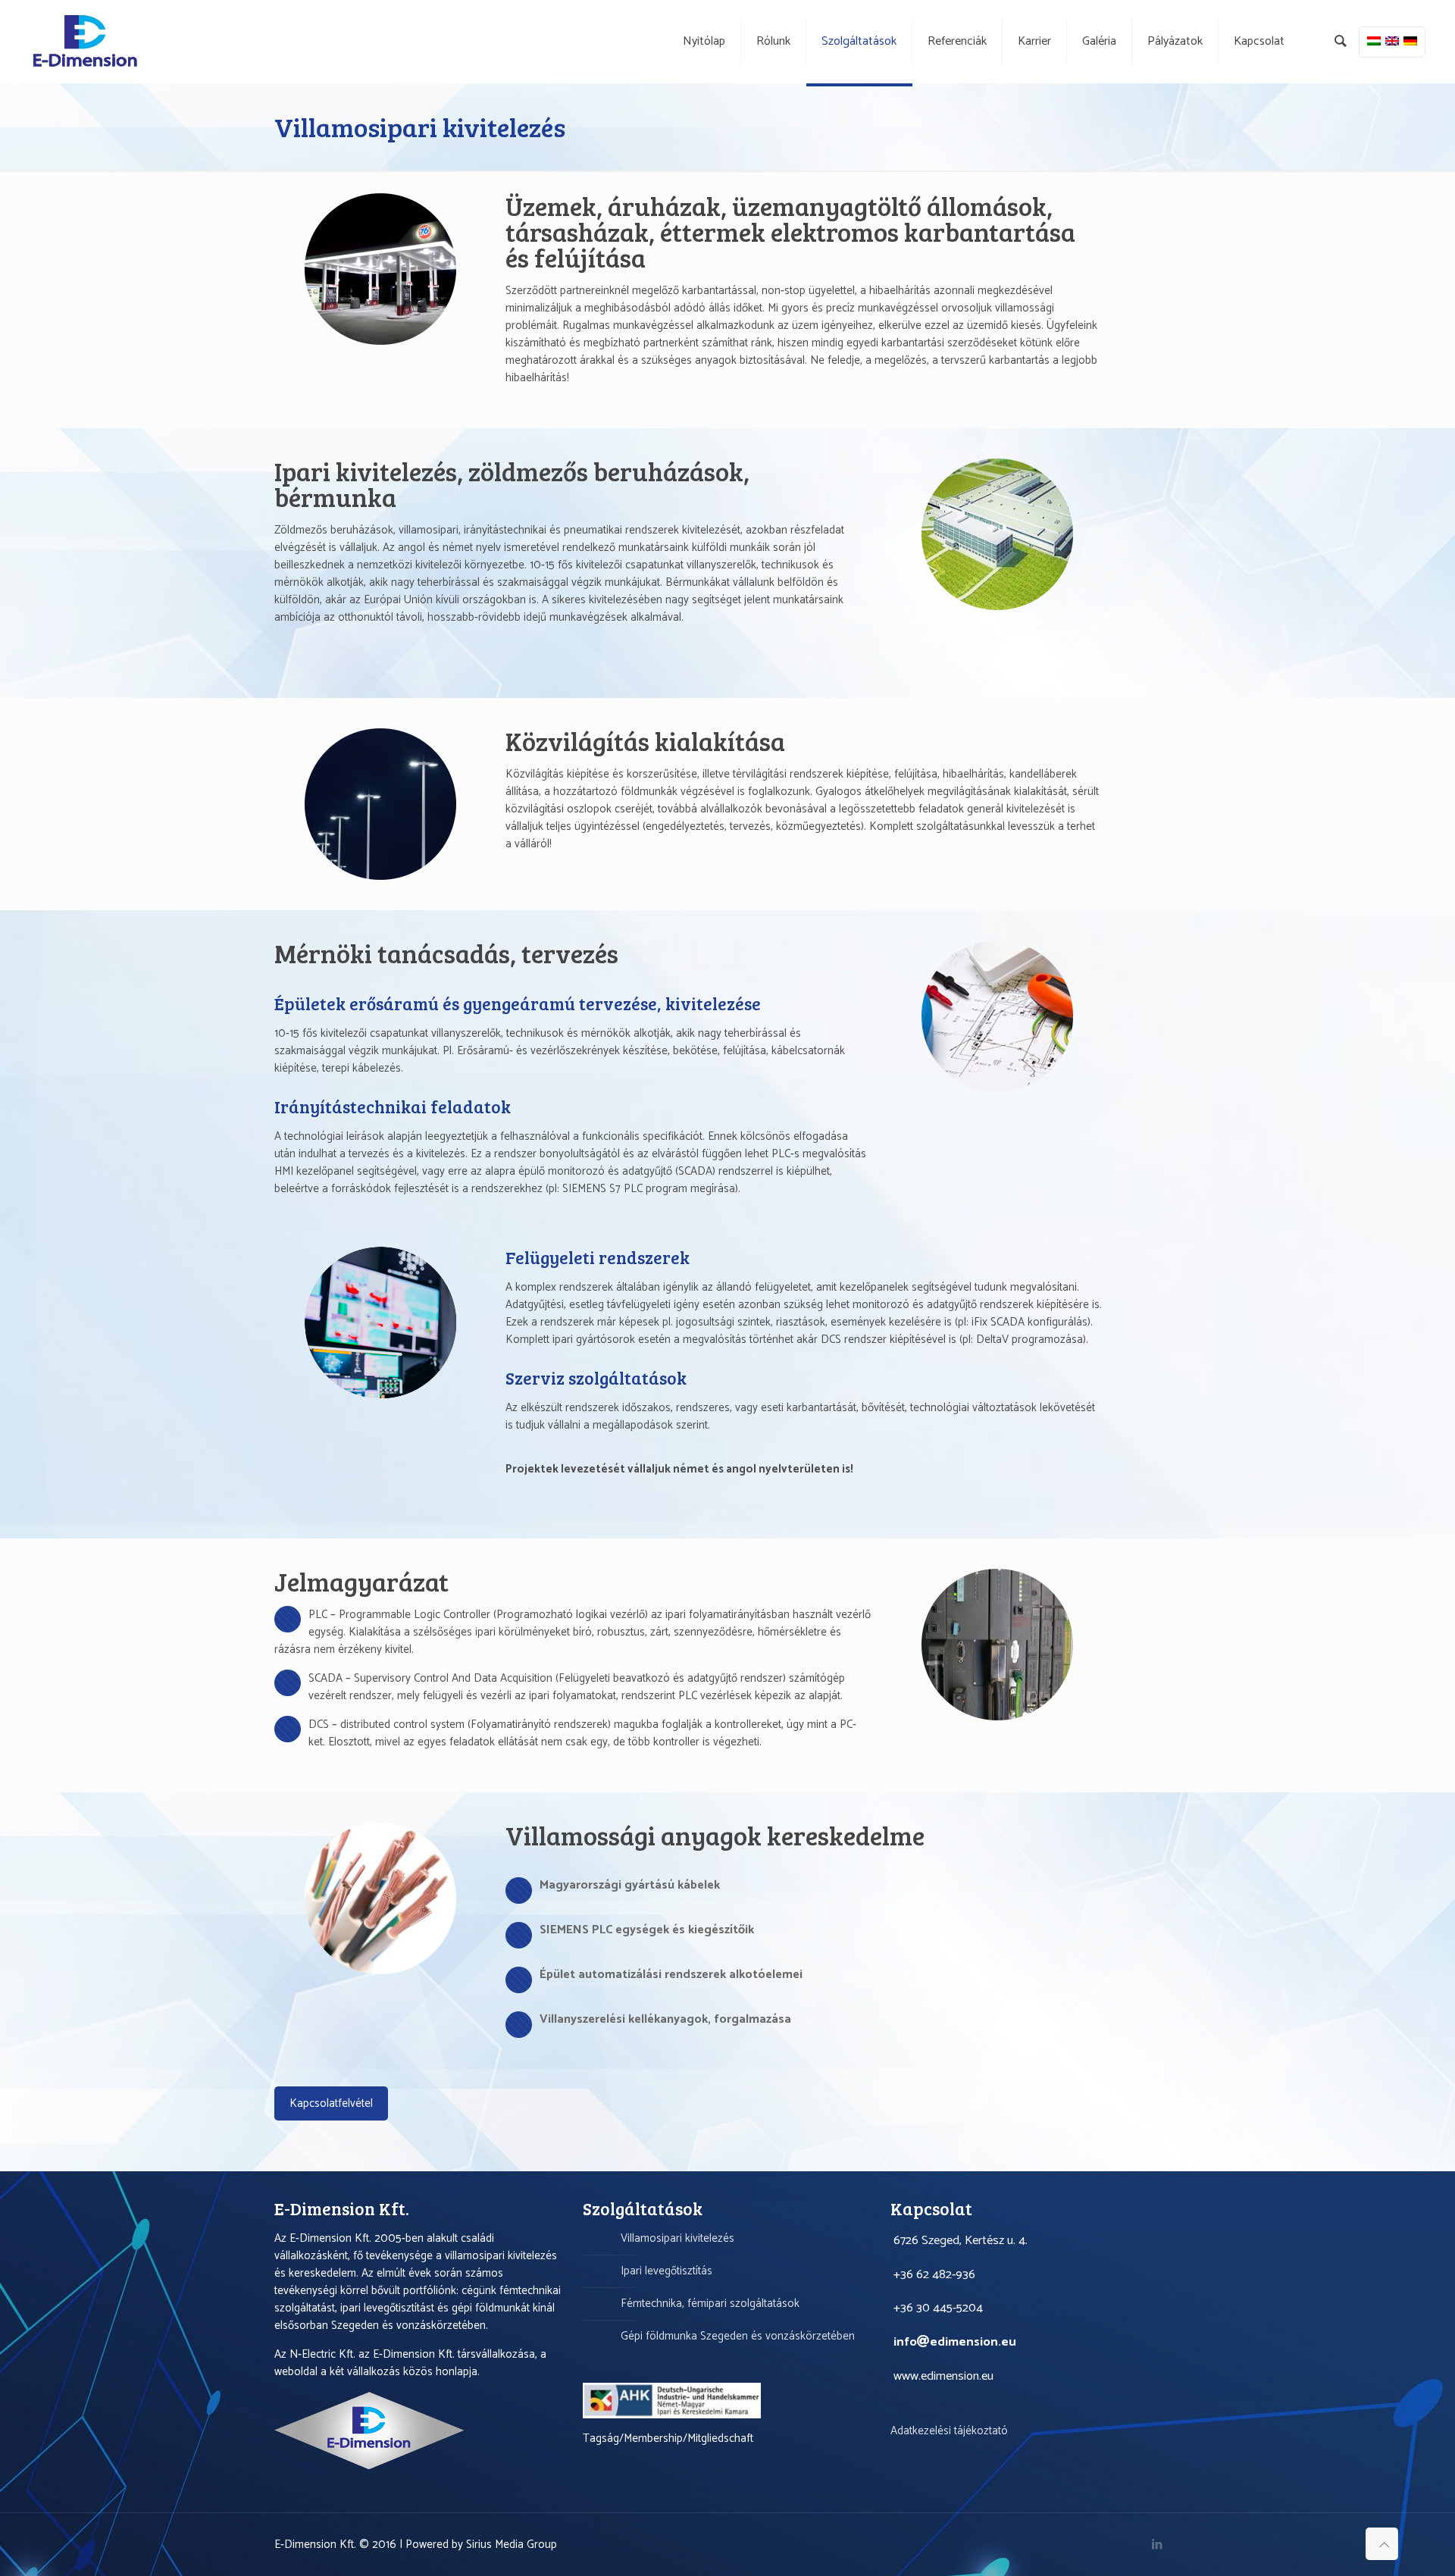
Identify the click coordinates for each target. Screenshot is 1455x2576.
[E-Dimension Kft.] (85, 42)
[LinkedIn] (1158, 2545)
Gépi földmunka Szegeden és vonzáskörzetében (738, 2336)
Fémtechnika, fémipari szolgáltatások (710, 2304)
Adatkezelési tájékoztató (949, 2431)
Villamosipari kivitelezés (677, 2238)
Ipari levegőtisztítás (666, 2271)
